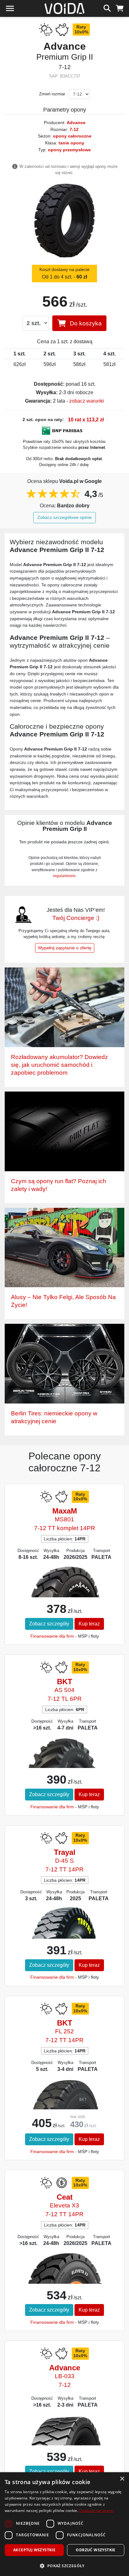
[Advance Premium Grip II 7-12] (64, 221)
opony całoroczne (72, 136)
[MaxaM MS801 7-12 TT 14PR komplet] (64, 1592)
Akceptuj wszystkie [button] (34, 2550)
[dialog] (64, 2524)
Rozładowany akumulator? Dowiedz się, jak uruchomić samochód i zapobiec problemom (59, 1065)
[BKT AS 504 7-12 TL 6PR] (65, 1758)
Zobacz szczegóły (49, 1624)
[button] (64, 2566)
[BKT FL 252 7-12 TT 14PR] (65, 2108)
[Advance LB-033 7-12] (65, 2441)
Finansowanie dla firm (52, 1636)
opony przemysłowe (69, 150)
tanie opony (71, 143)
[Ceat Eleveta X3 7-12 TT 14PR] (65, 2279)
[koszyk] (120, 8)
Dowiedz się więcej (96, 2511)
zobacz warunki (87, 401)
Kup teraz (89, 1624)
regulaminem (64, 876)
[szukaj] (107, 8)
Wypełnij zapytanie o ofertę (65, 948)
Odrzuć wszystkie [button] (95, 2550)
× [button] (122, 2479)
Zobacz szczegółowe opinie (64, 517)
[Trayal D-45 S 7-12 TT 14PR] (65, 1932)
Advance (76, 123)
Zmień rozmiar (52, 94)
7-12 (74, 129)
